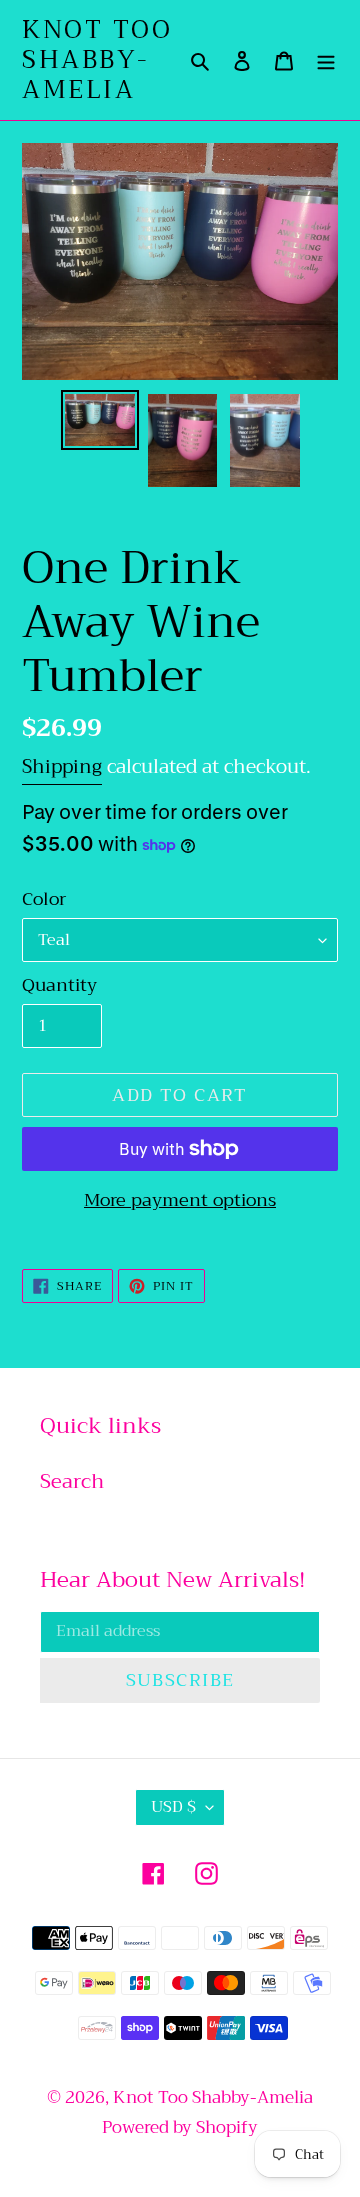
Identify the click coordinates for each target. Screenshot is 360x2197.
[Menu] (326, 60)
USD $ (173, 1807)
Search (72, 1481)
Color (44, 899)
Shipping (62, 766)
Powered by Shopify (180, 2127)
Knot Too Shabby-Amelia (97, 60)
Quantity (59, 985)
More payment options (180, 1200)
